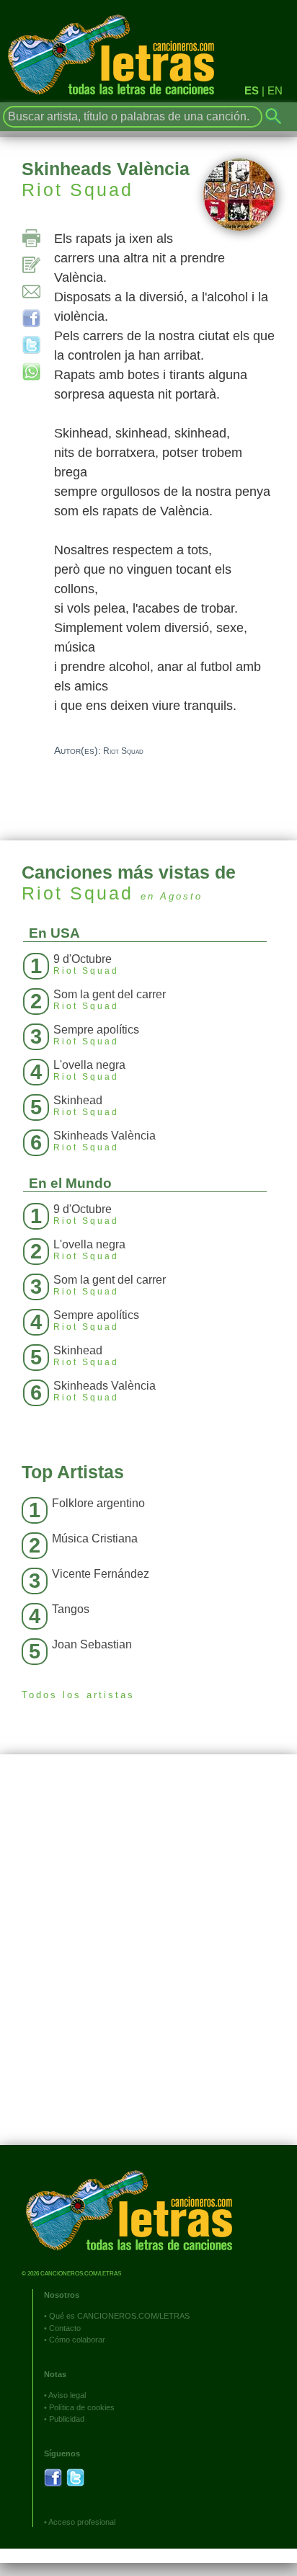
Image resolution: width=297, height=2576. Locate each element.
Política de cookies (82, 2407)
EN (275, 90)
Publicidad (67, 2419)
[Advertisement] (148, 1960)
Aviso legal (67, 2395)
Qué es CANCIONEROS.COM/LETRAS (119, 2316)
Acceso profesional (82, 2522)
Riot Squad (77, 190)
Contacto (65, 2328)
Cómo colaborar (77, 2340)
